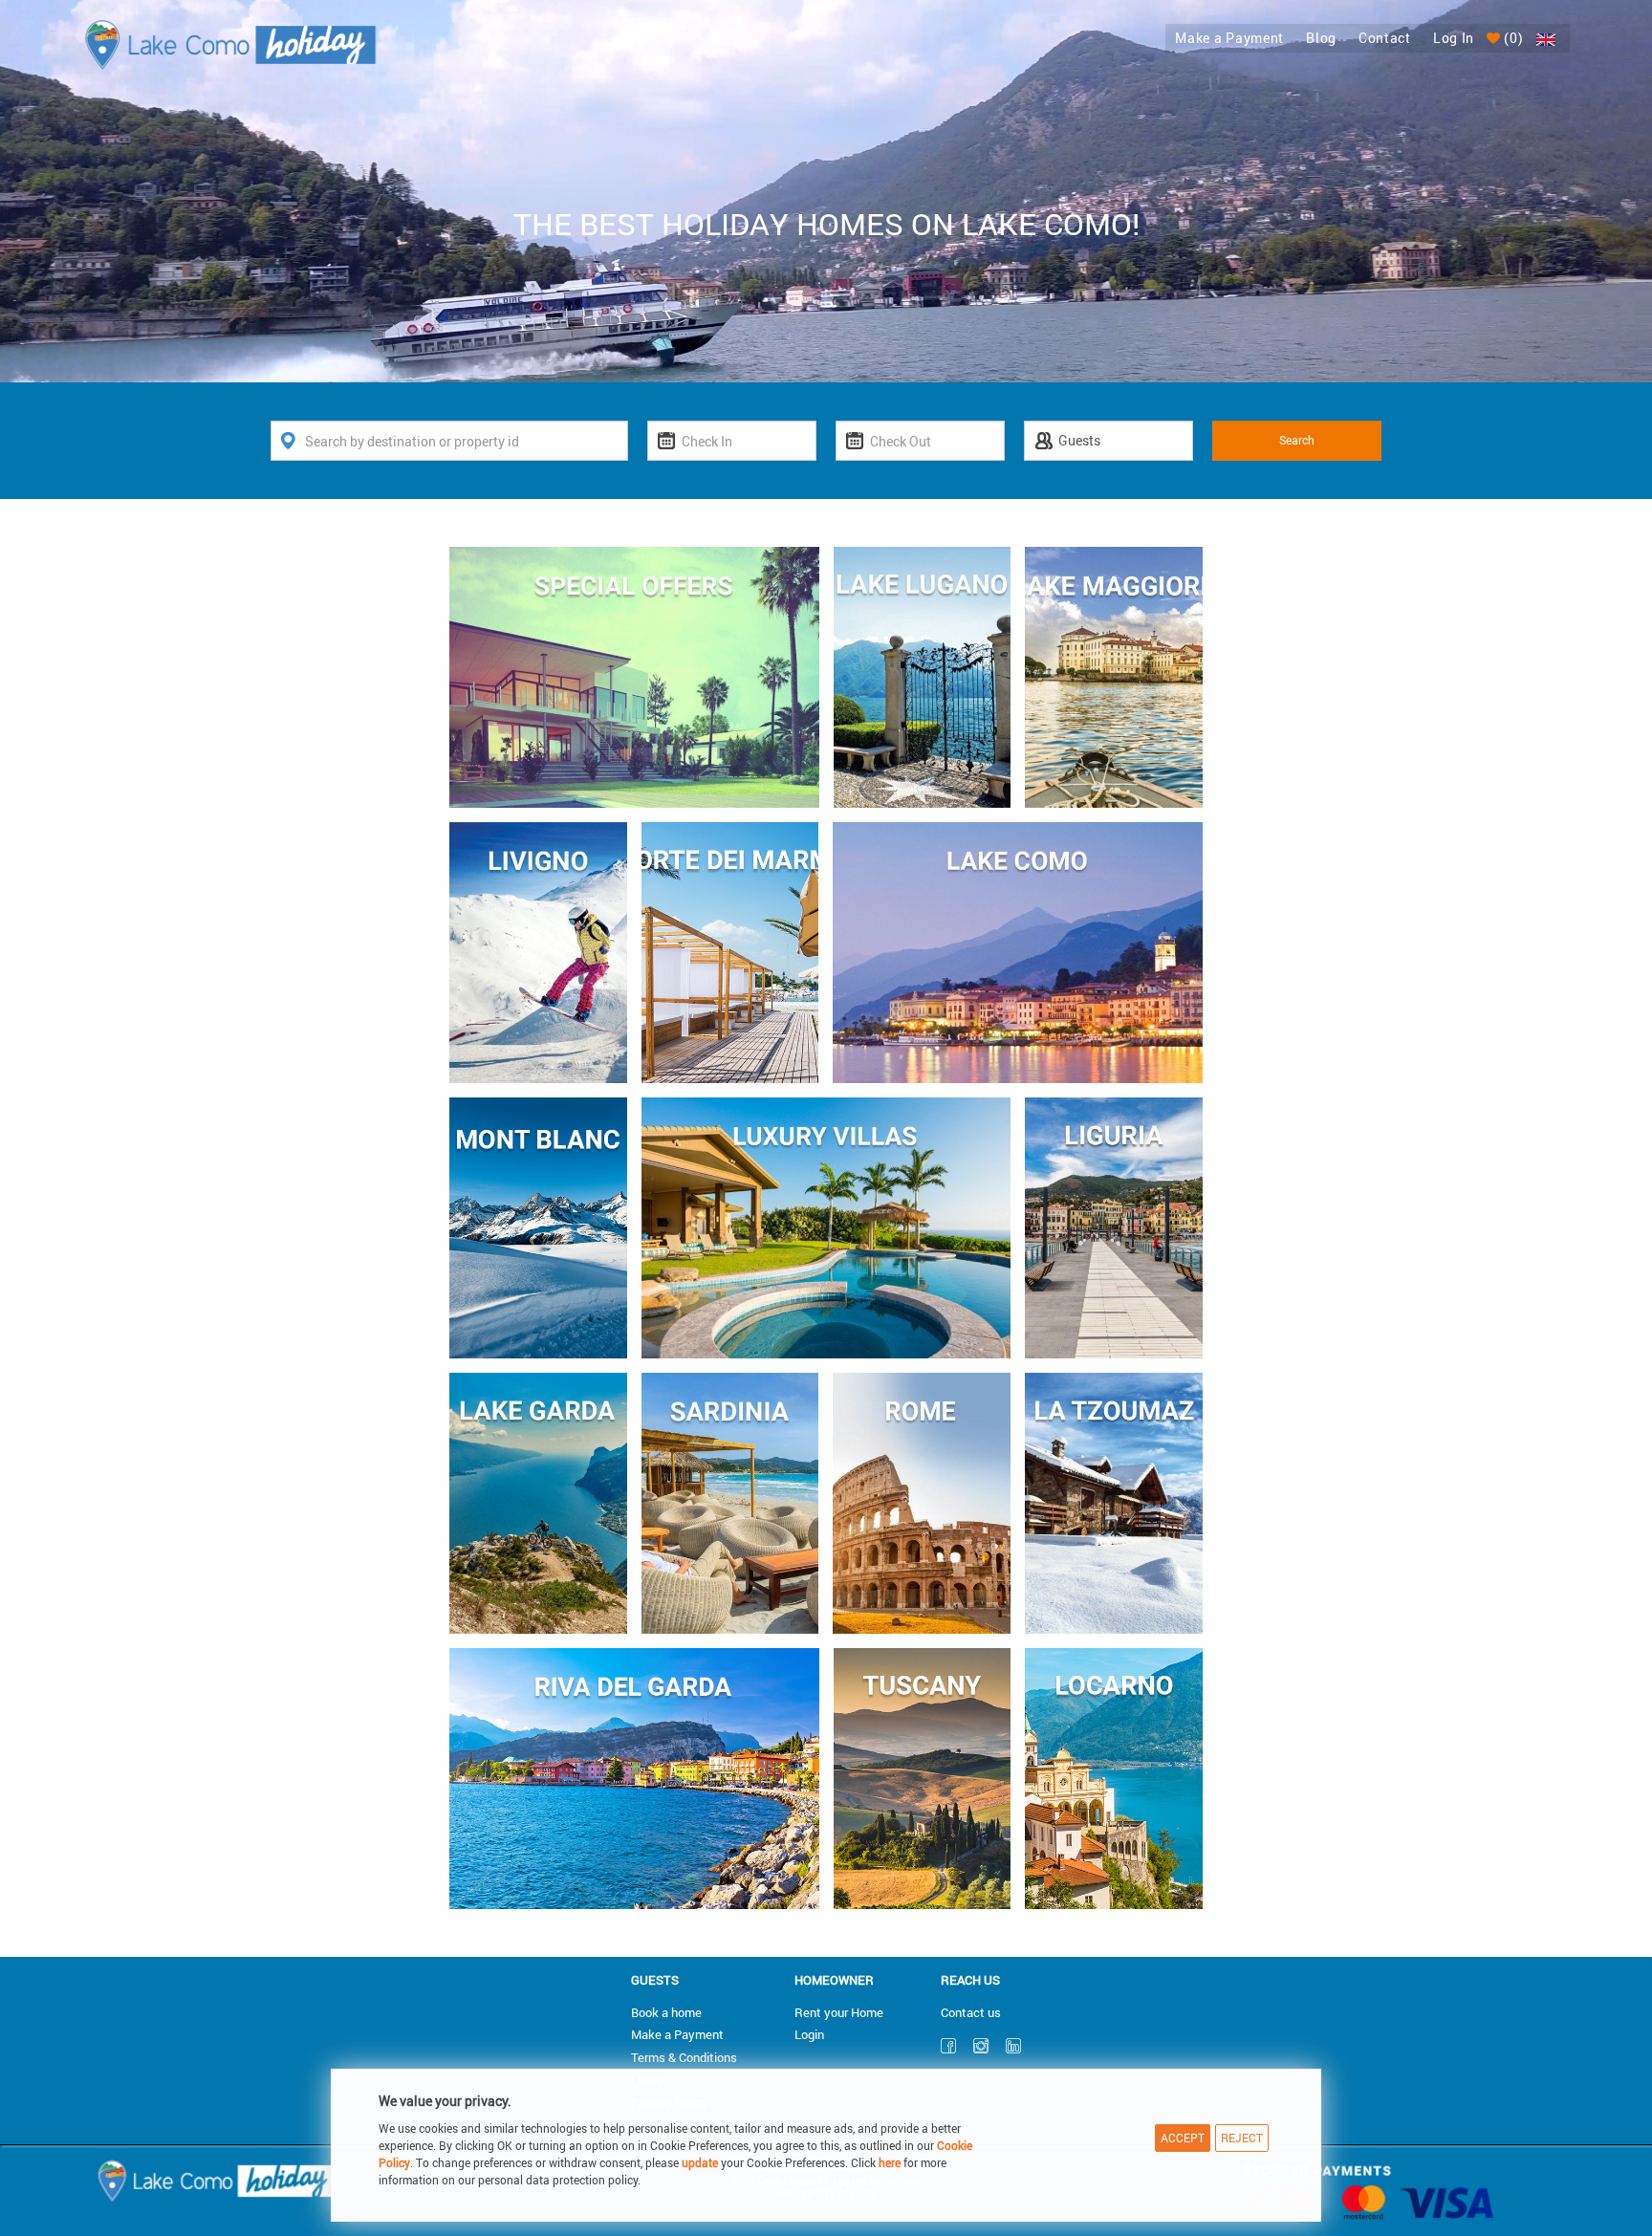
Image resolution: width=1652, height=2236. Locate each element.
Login (809, 2034)
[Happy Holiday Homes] (231, 43)
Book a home (666, 2012)
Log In (1454, 38)
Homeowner (834, 1980)
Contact (1385, 38)
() (1512, 38)
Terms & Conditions (684, 2057)
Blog (1321, 38)
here (890, 2162)
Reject (1242, 2138)
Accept (1183, 2138)
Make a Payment (1229, 38)
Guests (655, 1980)
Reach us (970, 1980)
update (701, 2162)
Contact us (971, 2012)
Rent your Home (839, 2012)
